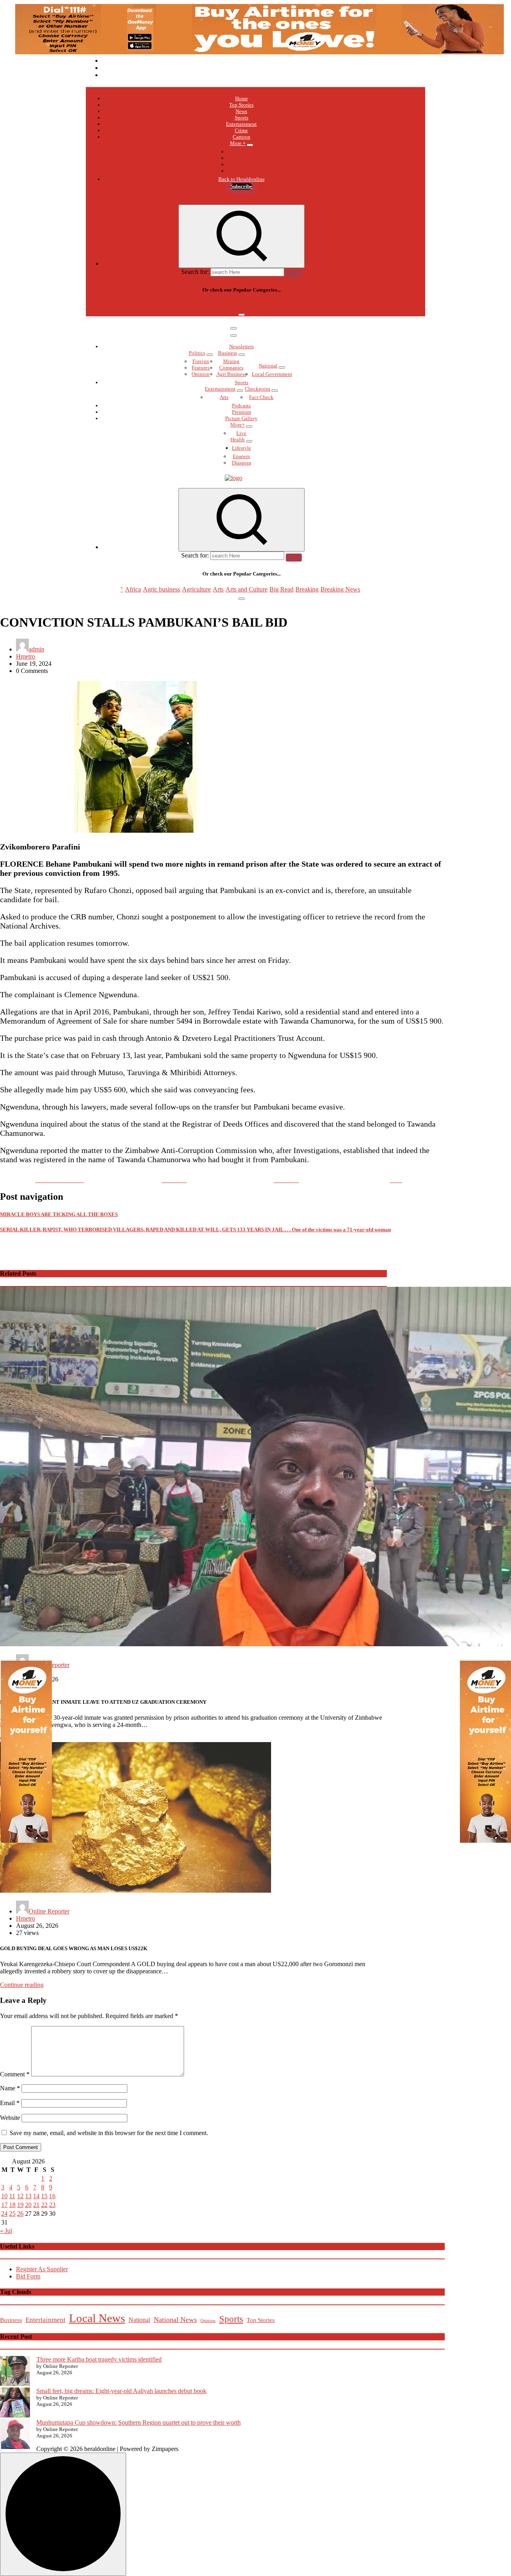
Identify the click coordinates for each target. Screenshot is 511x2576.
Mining (231, 361)
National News (175, 2320)
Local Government (272, 374)
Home (242, 98)
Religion (242, 164)
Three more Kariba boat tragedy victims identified (99, 2359)
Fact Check (261, 397)
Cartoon (242, 137)
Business (228, 353)
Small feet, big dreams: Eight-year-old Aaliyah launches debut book (121, 2391)
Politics (197, 353)
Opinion (201, 374)
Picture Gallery (241, 418)
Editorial (242, 152)
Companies (231, 368)
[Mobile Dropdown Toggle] (250, 145)
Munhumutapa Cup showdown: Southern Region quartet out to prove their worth (139, 2422)
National (268, 366)
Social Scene (241, 171)
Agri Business (231, 374)
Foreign (201, 361)
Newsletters (242, 346)
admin (37, 649)
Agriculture (196, 305)
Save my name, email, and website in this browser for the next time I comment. (109, 2133)
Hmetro (26, 656)
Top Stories (241, 105)
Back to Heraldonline (242, 179)
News (241, 111)
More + (238, 143)
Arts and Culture (247, 305)
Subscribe (241, 186)
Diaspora (242, 463)
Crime (241, 130)
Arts (218, 305)
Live (241, 433)
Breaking (307, 305)
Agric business (161, 305)
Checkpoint (257, 389)
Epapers (241, 456)
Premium (242, 412)
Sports (242, 118)
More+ (238, 425)
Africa (133, 305)
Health (238, 440)
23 (52, 2205)
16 (52, 2196)
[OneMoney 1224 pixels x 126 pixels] (259, 52)
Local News (97, 2318)
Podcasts (241, 158)
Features (201, 368)
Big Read (281, 305)
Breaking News (340, 305)
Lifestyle (242, 448)
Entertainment (241, 124)
